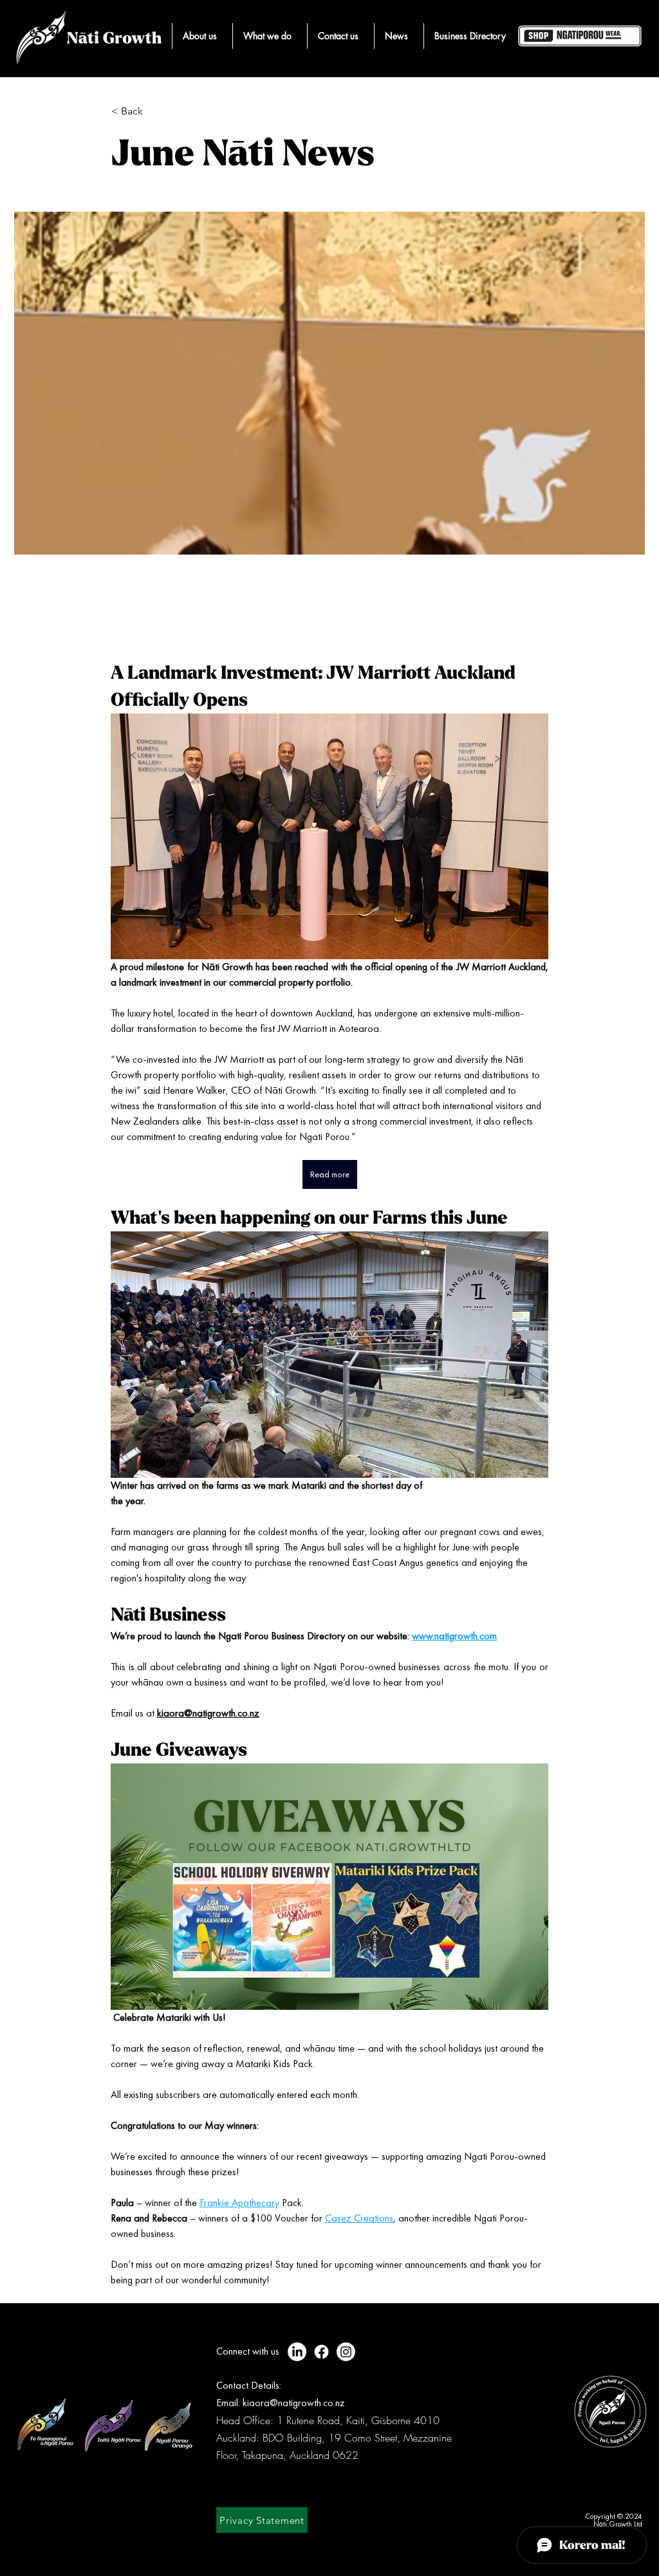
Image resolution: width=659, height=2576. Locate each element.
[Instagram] (346, 2352)
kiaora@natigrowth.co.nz (294, 2403)
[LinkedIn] (297, 2352)
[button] (200, 36)
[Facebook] (321, 2352)
